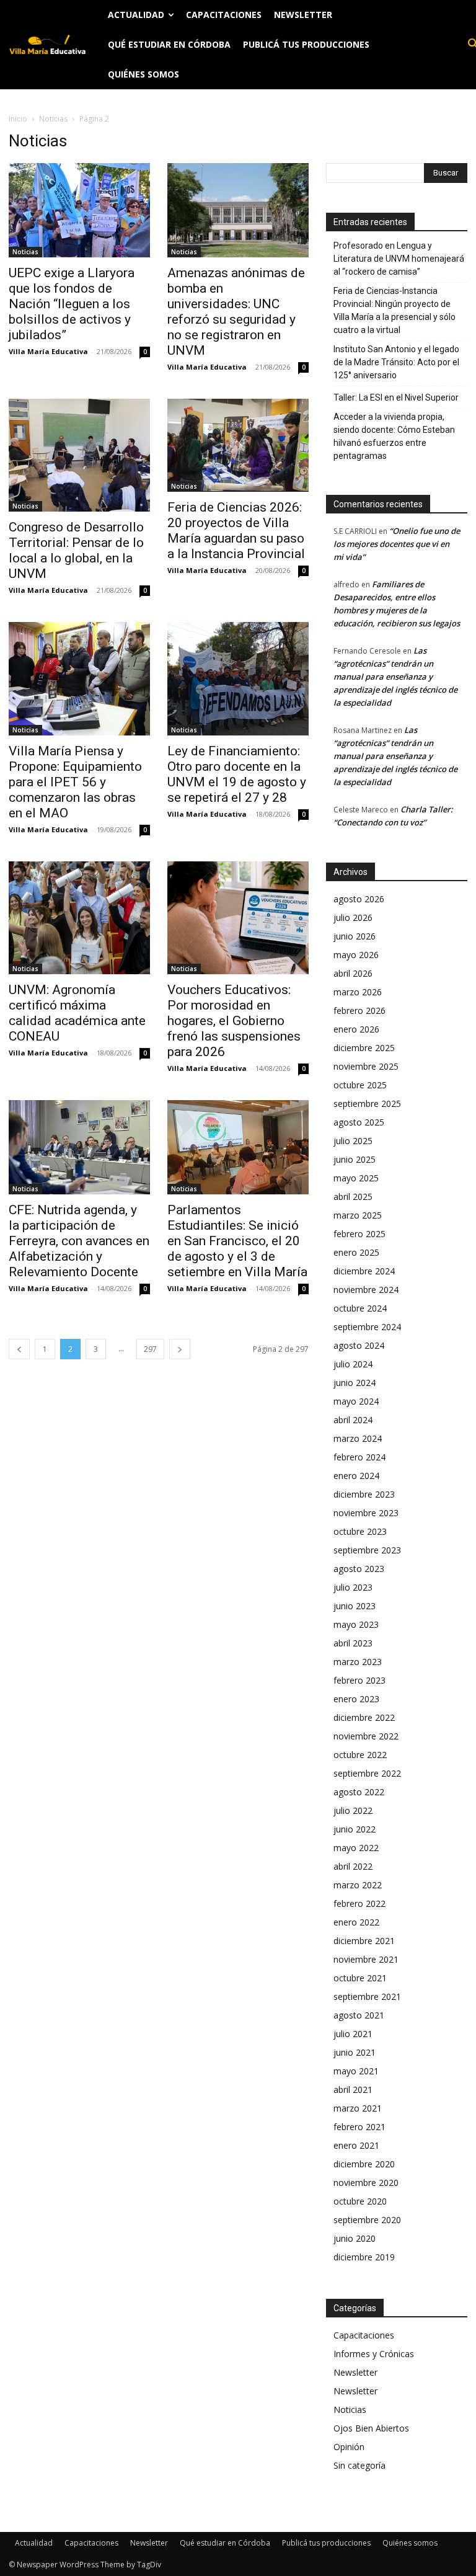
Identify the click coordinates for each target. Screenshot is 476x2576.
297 (150, 1349)
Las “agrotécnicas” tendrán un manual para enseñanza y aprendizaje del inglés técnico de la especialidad (395, 677)
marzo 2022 (358, 1885)
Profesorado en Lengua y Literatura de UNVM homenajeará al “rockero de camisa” (399, 259)
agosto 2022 (359, 1792)
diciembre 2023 (364, 1494)
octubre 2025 (360, 1085)
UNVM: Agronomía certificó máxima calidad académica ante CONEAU (77, 1013)
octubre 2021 (360, 1978)
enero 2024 (356, 1476)
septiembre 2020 (367, 2220)
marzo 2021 (358, 2108)
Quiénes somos (410, 2543)
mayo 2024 (356, 1401)
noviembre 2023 (366, 1513)
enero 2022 (356, 1922)
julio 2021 (353, 2034)
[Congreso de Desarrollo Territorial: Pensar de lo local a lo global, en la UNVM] (79, 455)
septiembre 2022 (367, 1773)
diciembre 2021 (364, 1941)
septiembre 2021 (367, 1996)
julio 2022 (353, 1810)
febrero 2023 (359, 1680)
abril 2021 (353, 2090)
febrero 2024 (359, 1457)
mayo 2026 (356, 955)
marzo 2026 (358, 992)
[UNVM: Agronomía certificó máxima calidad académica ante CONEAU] (79, 918)
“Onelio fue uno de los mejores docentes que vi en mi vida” (397, 544)
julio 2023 (353, 1587)
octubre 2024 (360, 1308)
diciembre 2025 (364, 1048)
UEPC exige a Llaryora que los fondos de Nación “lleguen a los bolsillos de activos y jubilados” (72, 304)
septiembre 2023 (367, 1550)
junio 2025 (355, 1159)
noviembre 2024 (366, 1290)
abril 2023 (353, 1643)
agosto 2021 (359, 2015)
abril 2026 (353, 973)
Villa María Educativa (48, 351)
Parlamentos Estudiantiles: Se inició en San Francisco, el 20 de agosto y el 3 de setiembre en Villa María (237, 1241)
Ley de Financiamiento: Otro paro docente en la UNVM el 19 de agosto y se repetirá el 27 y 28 (237, 774)
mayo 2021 (356, 2071)
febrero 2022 (359, 1903)
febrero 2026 (359, 1010)
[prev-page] (19, 1349)
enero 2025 (356, 1252)
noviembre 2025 (366, 1066)
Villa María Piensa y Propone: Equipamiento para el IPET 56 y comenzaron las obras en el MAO (75, 782)
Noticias (53, 119)
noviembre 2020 (366, 2183)
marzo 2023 (358, 1662)
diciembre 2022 (364, 1717)
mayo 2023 (356, 1624)
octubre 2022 (360, 1755)
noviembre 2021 (366, 1959)
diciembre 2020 (364, 2164)
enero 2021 (356, 2145)
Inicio (18, 119)
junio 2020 (355, 2238)
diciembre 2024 (364, 1271)
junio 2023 (355, 1606)
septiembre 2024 (367, 1327)
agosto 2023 (359, 1569)
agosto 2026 (359, 899)
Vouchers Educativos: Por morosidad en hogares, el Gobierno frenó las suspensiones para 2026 (234, 1021)
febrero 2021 (359, 2127)
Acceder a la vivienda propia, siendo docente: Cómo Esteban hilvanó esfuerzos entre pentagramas (394, 436)
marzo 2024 (358, 1438)
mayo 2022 (356, 1848)
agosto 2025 (359, 1122)
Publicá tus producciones (326, 2543)
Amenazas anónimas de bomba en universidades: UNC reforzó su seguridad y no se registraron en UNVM (236, 312)
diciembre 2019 (364, 2257)
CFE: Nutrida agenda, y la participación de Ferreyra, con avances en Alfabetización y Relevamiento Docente (79, 1241)
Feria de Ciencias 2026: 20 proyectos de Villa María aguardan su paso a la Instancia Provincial (236, 531)
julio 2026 (353, 917)
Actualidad (34, 2543)
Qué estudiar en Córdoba (225, 2543)
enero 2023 (356, 1699)
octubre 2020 (360, 2201)
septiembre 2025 (367, 1104)
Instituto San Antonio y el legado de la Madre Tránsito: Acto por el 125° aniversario (396, 362)
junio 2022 (355, 1829)
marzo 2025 (358, 1215)
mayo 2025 (356, 1178)
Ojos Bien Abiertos (371, 2428)
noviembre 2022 (366, 1736)
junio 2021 (355, 2052)
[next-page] (180, 1349)
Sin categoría (359, 2465)
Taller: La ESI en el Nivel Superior (396, 398)
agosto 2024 (359, 1345)
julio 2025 (353, 1141)
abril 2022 (353, 1866)
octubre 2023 (360, 1531)
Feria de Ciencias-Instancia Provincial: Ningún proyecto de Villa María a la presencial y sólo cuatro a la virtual (394, 310)
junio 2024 (355, 1383)
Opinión (349, 2447)
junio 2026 (355, 936)
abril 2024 (353, 1420)
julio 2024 (353, 1364)
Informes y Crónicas (374, 2354)
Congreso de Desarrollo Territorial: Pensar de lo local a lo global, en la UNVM (76, 550)
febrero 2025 (359, 1234)
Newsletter (355, 2372)
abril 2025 (353, 1197)
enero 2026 (356, 1029)
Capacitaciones (364, 2335)
